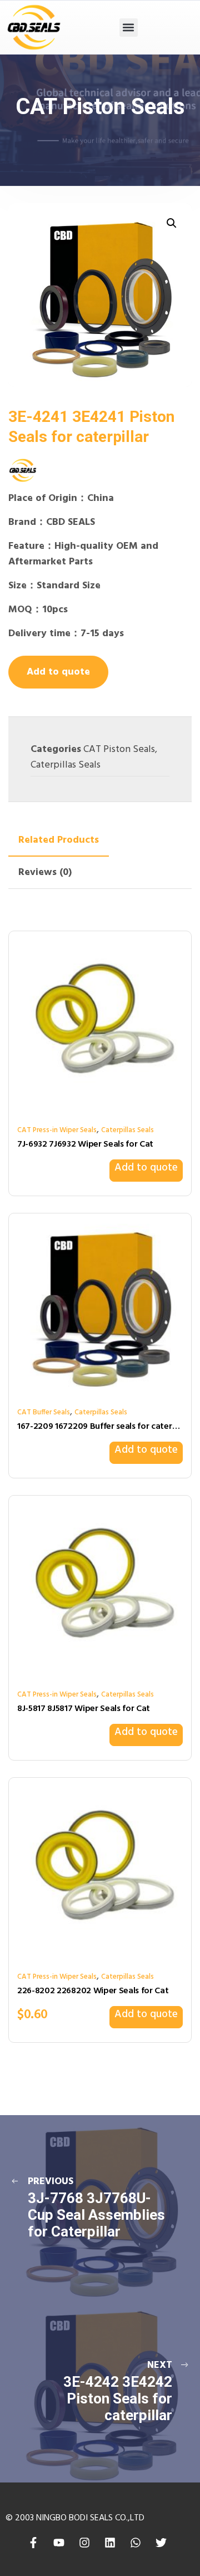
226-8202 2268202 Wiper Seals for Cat (93, 1991)
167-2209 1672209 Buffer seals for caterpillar (100, 1427)
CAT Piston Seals (119, 749)
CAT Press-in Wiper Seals (57, 1130)
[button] (129, 28)
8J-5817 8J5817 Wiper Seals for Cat (84, 1709)
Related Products (59, 840)
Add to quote (58, 672)
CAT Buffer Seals (44, 1412)
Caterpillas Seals (66, 765)
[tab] (59, 840)
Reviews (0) (45, 872)
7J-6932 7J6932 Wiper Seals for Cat (85, 1144)
